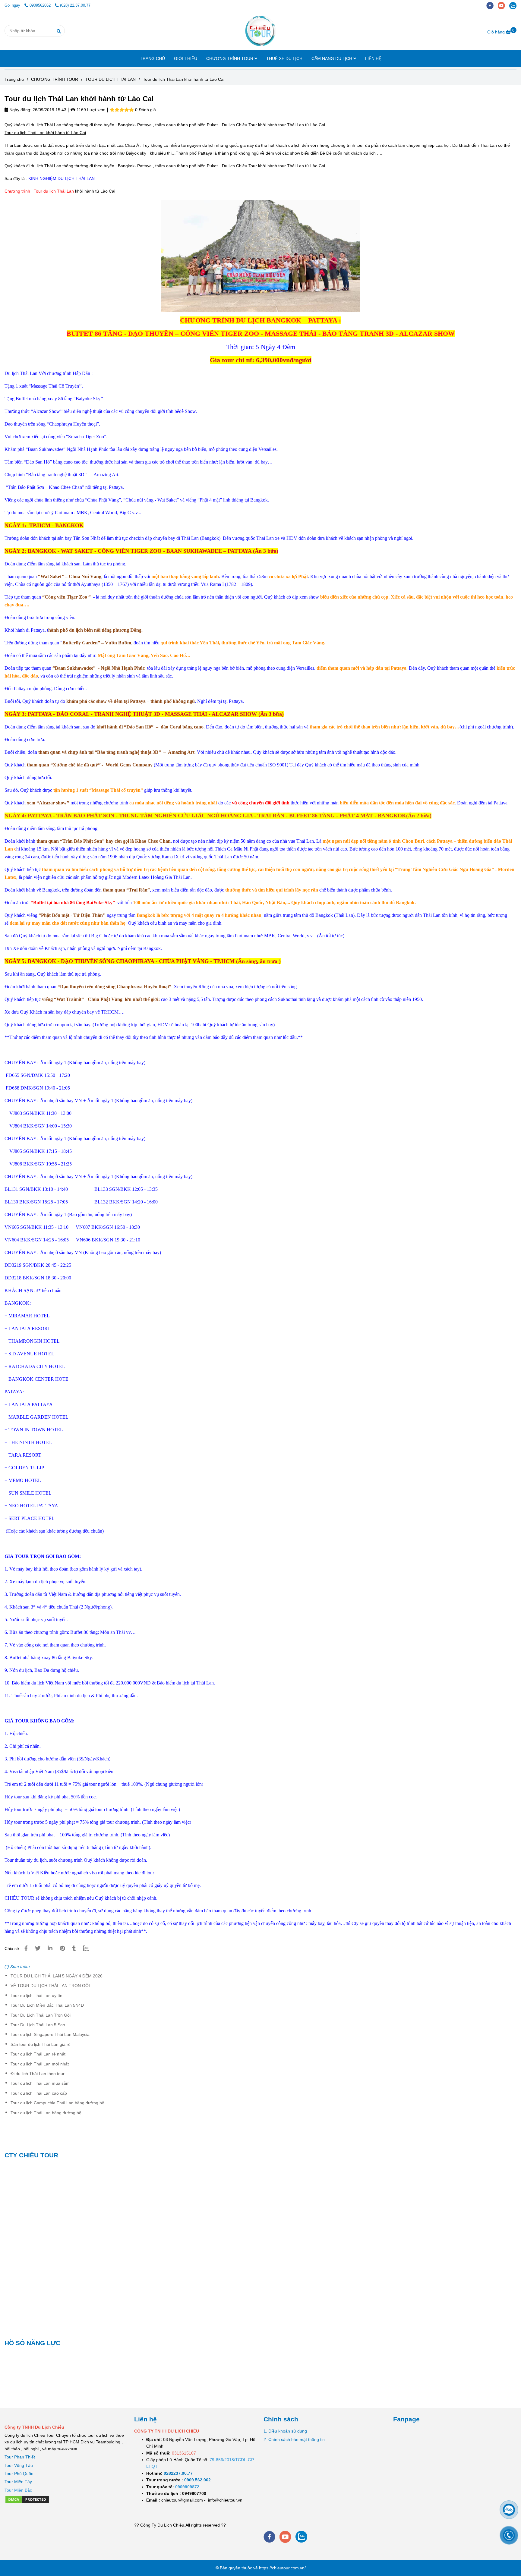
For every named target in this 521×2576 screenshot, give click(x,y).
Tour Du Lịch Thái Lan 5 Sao (38, 2025)
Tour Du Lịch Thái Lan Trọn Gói (41, 2015)
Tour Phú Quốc (19, 2474)
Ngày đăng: (20, 110)
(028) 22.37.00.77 (75, 5)
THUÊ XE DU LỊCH (284, 58)
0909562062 (41, 5)
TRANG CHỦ (152, 58)
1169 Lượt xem (90, 110)
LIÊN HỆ (373, 58)
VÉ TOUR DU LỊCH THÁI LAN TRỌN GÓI (50, 1986)
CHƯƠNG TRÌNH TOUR (230, 58)
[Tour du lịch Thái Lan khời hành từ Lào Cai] (260, 31)
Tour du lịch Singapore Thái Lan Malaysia (50, 2034)
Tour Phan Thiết (20, 2457)
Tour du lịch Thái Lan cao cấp (39, 2093)
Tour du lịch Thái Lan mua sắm (40, 2083)
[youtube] (504, 5)
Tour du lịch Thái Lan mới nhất (40, 2064)
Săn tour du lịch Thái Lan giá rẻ (41, 2044)
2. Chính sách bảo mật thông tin (294, 2439)
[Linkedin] (50, 1949)
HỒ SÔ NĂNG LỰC (32, 2343)
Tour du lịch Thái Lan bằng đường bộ (46, 2113)
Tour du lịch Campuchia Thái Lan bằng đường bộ (57, 2103)
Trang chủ (14, 79)
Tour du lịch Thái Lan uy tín (36, 1996)
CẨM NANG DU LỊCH (332, 58)
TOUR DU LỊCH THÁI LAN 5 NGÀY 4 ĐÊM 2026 (57, 1976)
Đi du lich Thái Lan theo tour (38, 2074)
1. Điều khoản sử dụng (285, 2431)
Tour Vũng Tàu (19, 2465)
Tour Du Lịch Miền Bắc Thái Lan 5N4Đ (47, 2005)
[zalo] (514, 5)
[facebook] (492, 5)
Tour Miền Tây (18, 2482)
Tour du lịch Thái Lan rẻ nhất (38, 2054)
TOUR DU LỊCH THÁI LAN (111, 79)
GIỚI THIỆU (186, 58)
